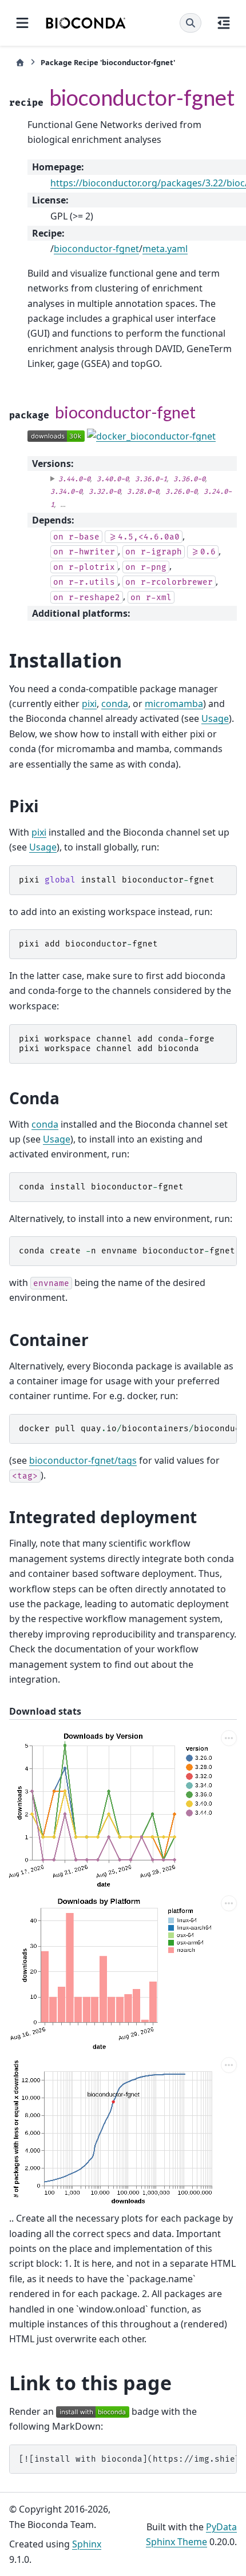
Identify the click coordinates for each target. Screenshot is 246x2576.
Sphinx (87, 2544)
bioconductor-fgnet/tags (83, 1460)
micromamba (174, 704)
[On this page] (224, 23)
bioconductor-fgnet (96, 249)
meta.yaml (165, 249)
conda (115, 704)
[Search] (191, 23)
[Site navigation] (22, 23)
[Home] (20, 63)
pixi (89, 704)
